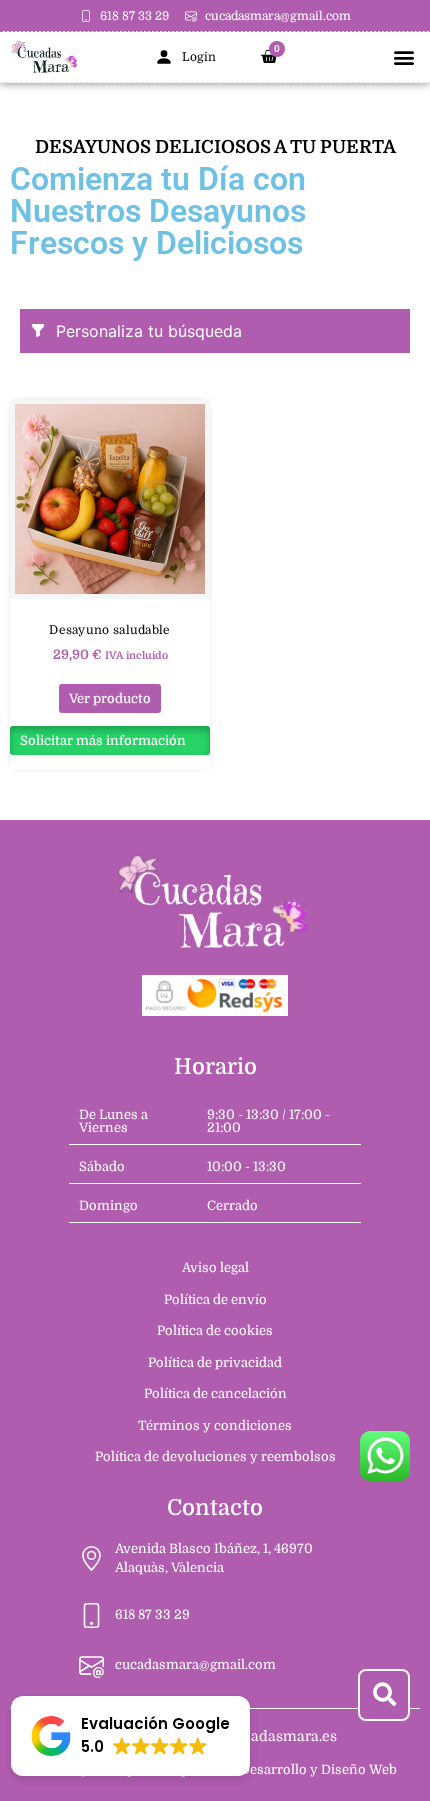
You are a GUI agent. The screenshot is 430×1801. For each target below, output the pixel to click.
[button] (403, 57)
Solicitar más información (103, 740)
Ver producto (110, 698)
